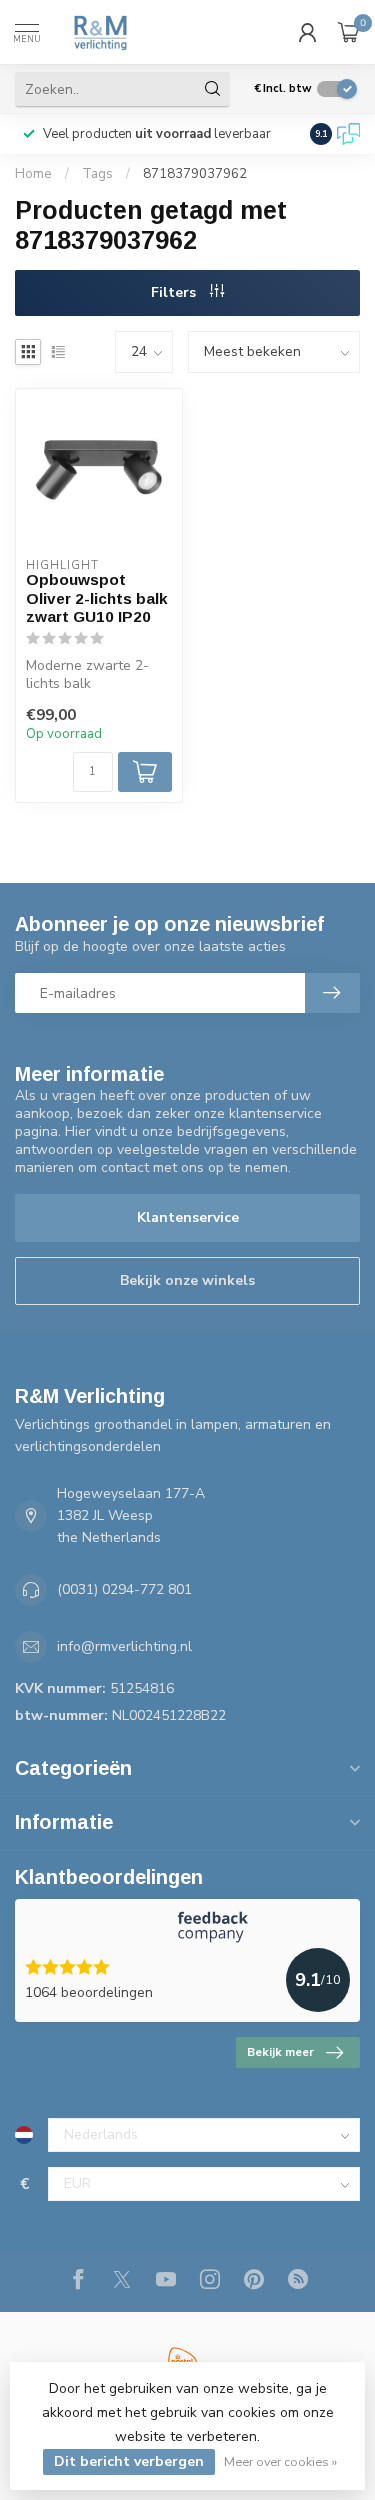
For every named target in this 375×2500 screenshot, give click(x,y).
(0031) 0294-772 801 (124, 1589)
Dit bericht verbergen (129, 2461)
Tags (97, 174)
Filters (175, 292)
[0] (349, 32)
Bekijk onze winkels (187, 1280)
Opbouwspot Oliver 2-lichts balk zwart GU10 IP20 (97, 598)
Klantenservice (188, 1217)
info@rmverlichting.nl (124, 1646)
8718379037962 (195, 174)
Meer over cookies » (280, 2461)
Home (33, 174)
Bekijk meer (280, 2052)
